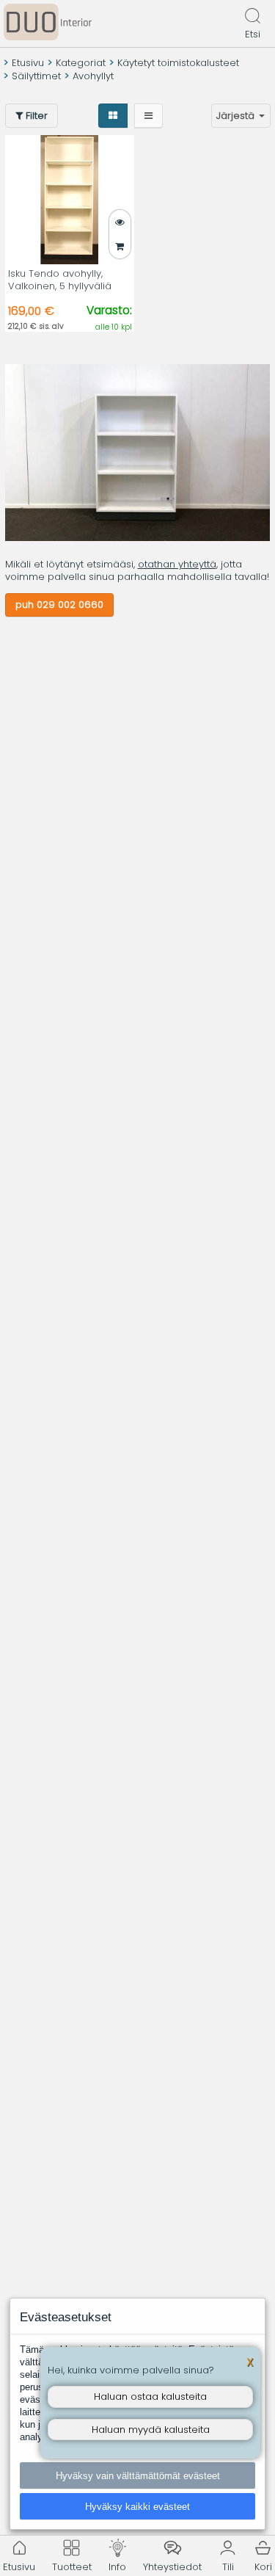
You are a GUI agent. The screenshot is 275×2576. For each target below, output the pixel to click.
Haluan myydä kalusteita (151, 2430)
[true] (120, 246)
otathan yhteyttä (177, 564)
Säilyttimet (36, 76)
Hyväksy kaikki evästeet (137, 2507)
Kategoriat (81, 63)
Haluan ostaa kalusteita (150, 2397)
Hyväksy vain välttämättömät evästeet (138, 2476)
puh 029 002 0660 (59, 605)
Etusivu (28, 63)
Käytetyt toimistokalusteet (178, 63)
